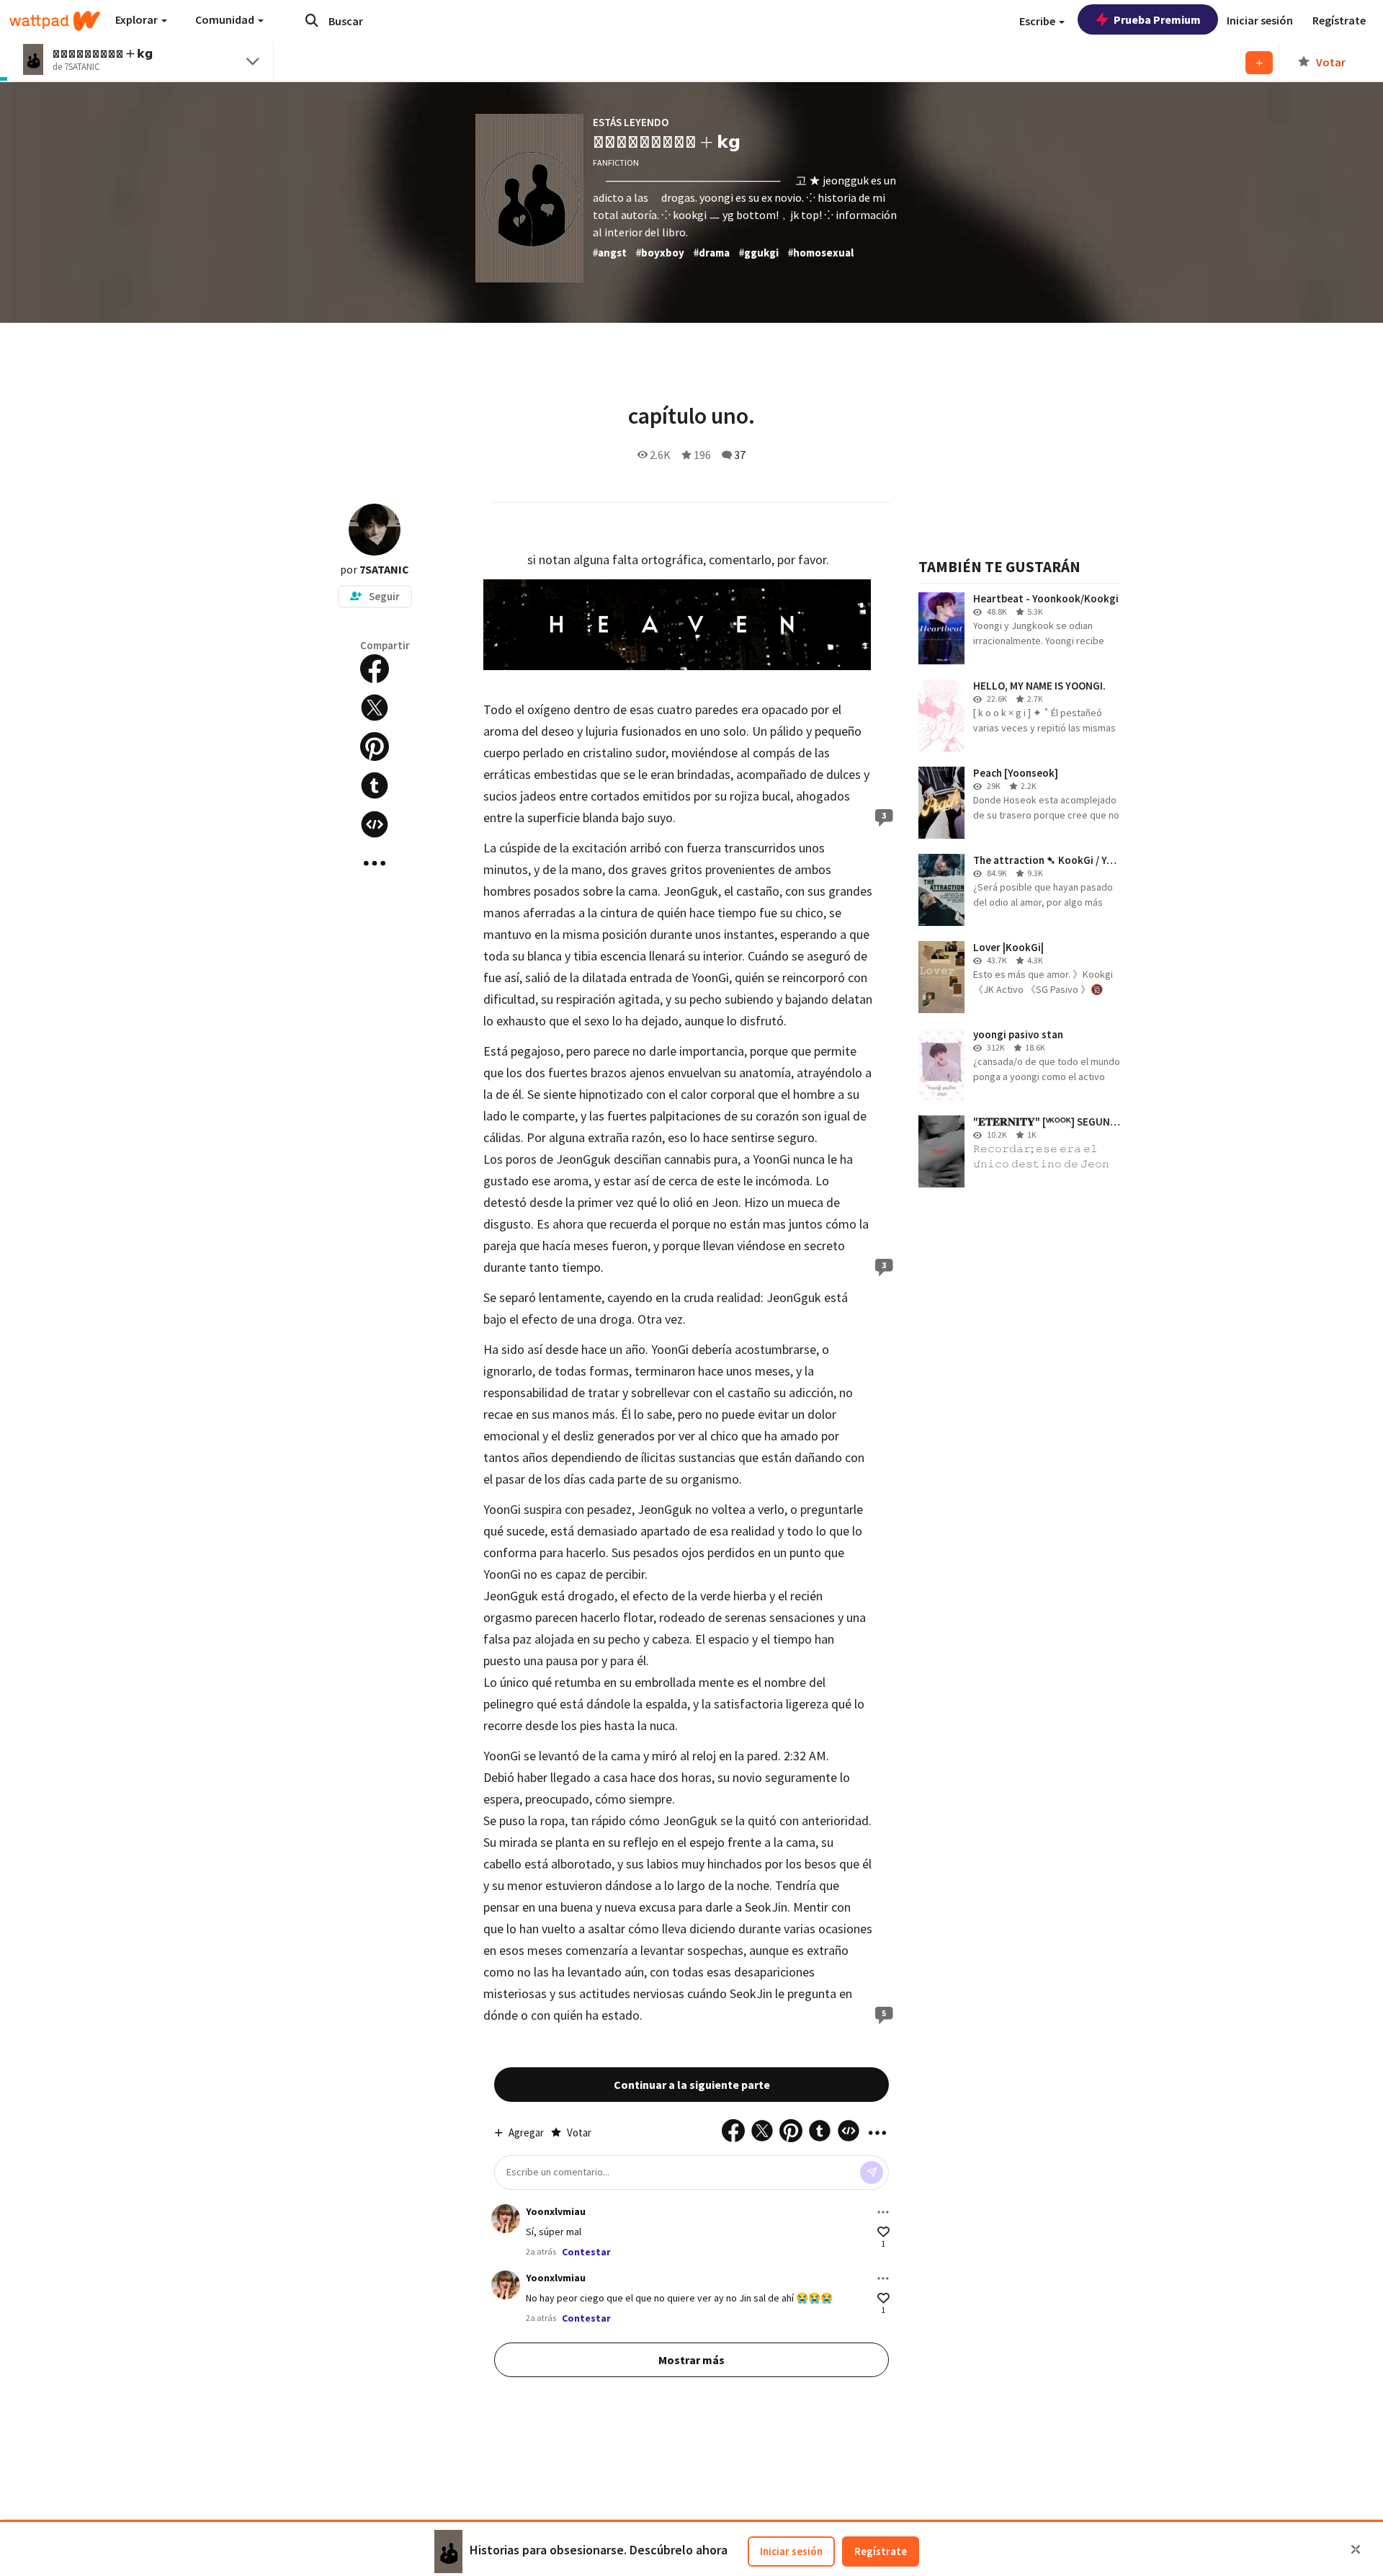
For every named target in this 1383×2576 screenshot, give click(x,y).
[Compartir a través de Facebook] (375, 669)
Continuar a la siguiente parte (692, 2085)
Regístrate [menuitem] (1339, 20)
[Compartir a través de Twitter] (375, 708)
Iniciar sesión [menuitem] (1260, 20)
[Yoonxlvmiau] (506, 2219)
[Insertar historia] (375, 824)
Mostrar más (691, 2360)
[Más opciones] (883, 2212)
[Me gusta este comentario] (883, 2232)
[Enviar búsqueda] (312, 20)
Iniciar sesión (791, 2551)
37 (740, 455)
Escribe (1038, 21)
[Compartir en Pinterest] (375, 746)
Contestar (586, 2252)
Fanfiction (616, 162)
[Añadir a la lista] (1259, 63)
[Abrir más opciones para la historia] (375, 863)
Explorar (138, 19)
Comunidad (226, 19)
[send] (872, 2172)
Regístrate (881, 2551)
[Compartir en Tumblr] (375, 785)
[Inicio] (55, 21)
